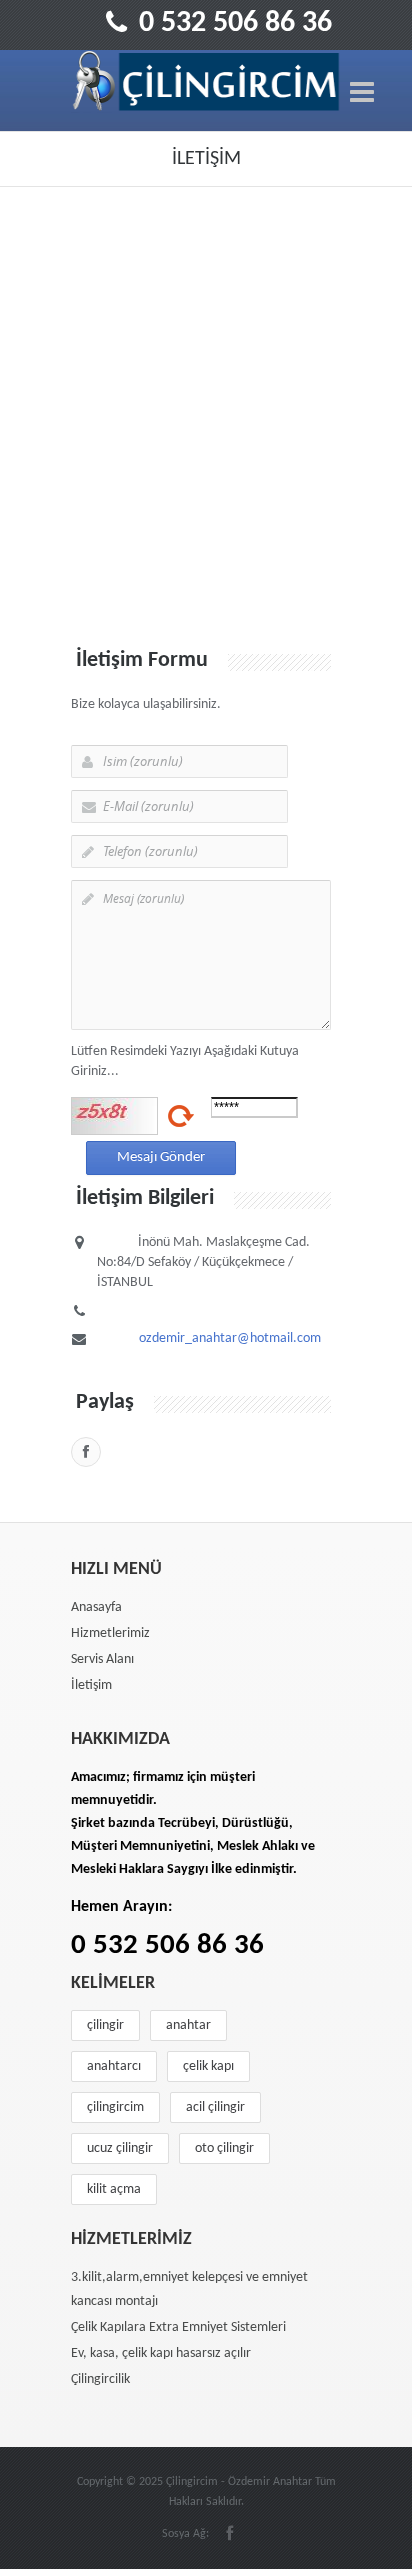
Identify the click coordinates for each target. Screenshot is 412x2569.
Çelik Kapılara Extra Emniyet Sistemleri (178, 2327)
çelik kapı (208, 2066)
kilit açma (114, 2189)
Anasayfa (96, 1607)
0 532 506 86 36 (235, 23)
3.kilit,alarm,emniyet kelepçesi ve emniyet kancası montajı (189, 2289)
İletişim (91, 1685)
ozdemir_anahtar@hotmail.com (230, 1338)
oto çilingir (224, 2148)
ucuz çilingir (120, 2148)
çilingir (105, 2025)
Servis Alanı (102, 1659)
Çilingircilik (100, 2379)
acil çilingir (215, 2107)
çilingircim (115, 2107)
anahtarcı (114, 2066)
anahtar (188, 2025)
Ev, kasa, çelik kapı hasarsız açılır (161, 2353)
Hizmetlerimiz (110, 1633)
